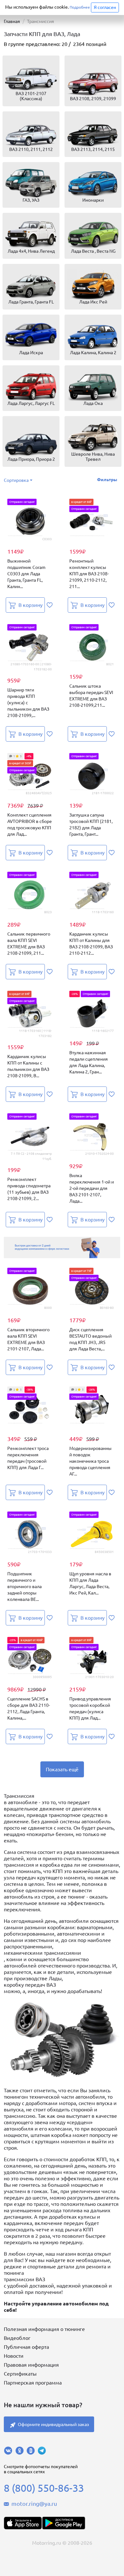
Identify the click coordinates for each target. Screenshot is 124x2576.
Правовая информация (31, 2365)
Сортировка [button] (16, 480)
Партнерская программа (33, 2383)
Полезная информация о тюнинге (44, 2329)
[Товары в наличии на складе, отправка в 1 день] (62, 1247)
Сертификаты (20, 2374)
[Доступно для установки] (64, 2523)
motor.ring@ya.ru (34, 2504)
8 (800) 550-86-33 (44, 2488)
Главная (12, 21)
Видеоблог (17, 2338)
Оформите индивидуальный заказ (53, 2424)
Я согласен (105, 7)
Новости (14, 2356)
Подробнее (80, 7)
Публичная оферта (26, 2347)
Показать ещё (62, 1769)
